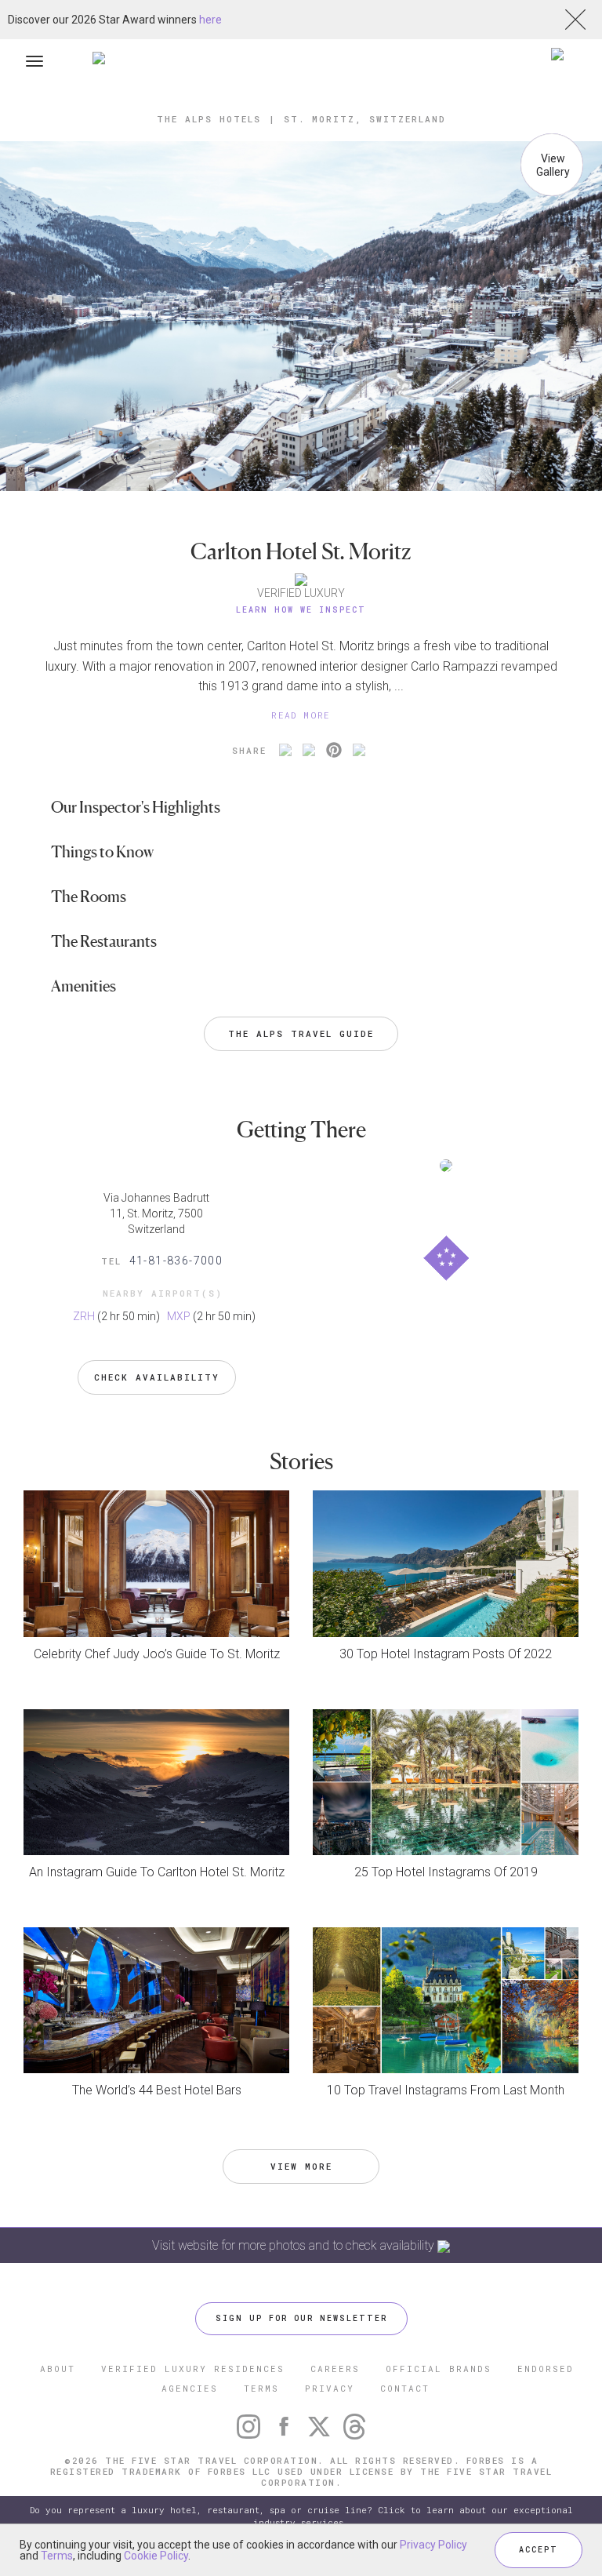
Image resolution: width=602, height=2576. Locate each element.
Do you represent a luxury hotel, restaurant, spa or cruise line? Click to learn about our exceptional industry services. (301, 2516)
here (210, 20)
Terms (57, 2556)
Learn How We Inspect (301, 610)
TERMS (261, 2388)
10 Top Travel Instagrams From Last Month (446, 2090)
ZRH (84, 1316)
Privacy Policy (433, 2545)
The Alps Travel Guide (301, 1033)
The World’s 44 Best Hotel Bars (157, 2090)
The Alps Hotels (209, 119)
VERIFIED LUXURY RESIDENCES (193, 2369)
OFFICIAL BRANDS (439, 2369)
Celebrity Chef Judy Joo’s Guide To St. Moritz (157, 1654)
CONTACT (405, 2388)
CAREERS (335, 2369)
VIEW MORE (301, 2166)
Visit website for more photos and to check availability (295, 2245)
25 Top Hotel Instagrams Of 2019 (446, 1872)
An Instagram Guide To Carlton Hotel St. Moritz (157, 1872)
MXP (179, 1316)
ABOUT (58, 2369)
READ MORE (301, 715)
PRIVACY (330, 2388)
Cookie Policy (156, 2556)
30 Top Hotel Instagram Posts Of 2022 (446, 1654)
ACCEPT (539, 2550)
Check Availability (157, 1377)
